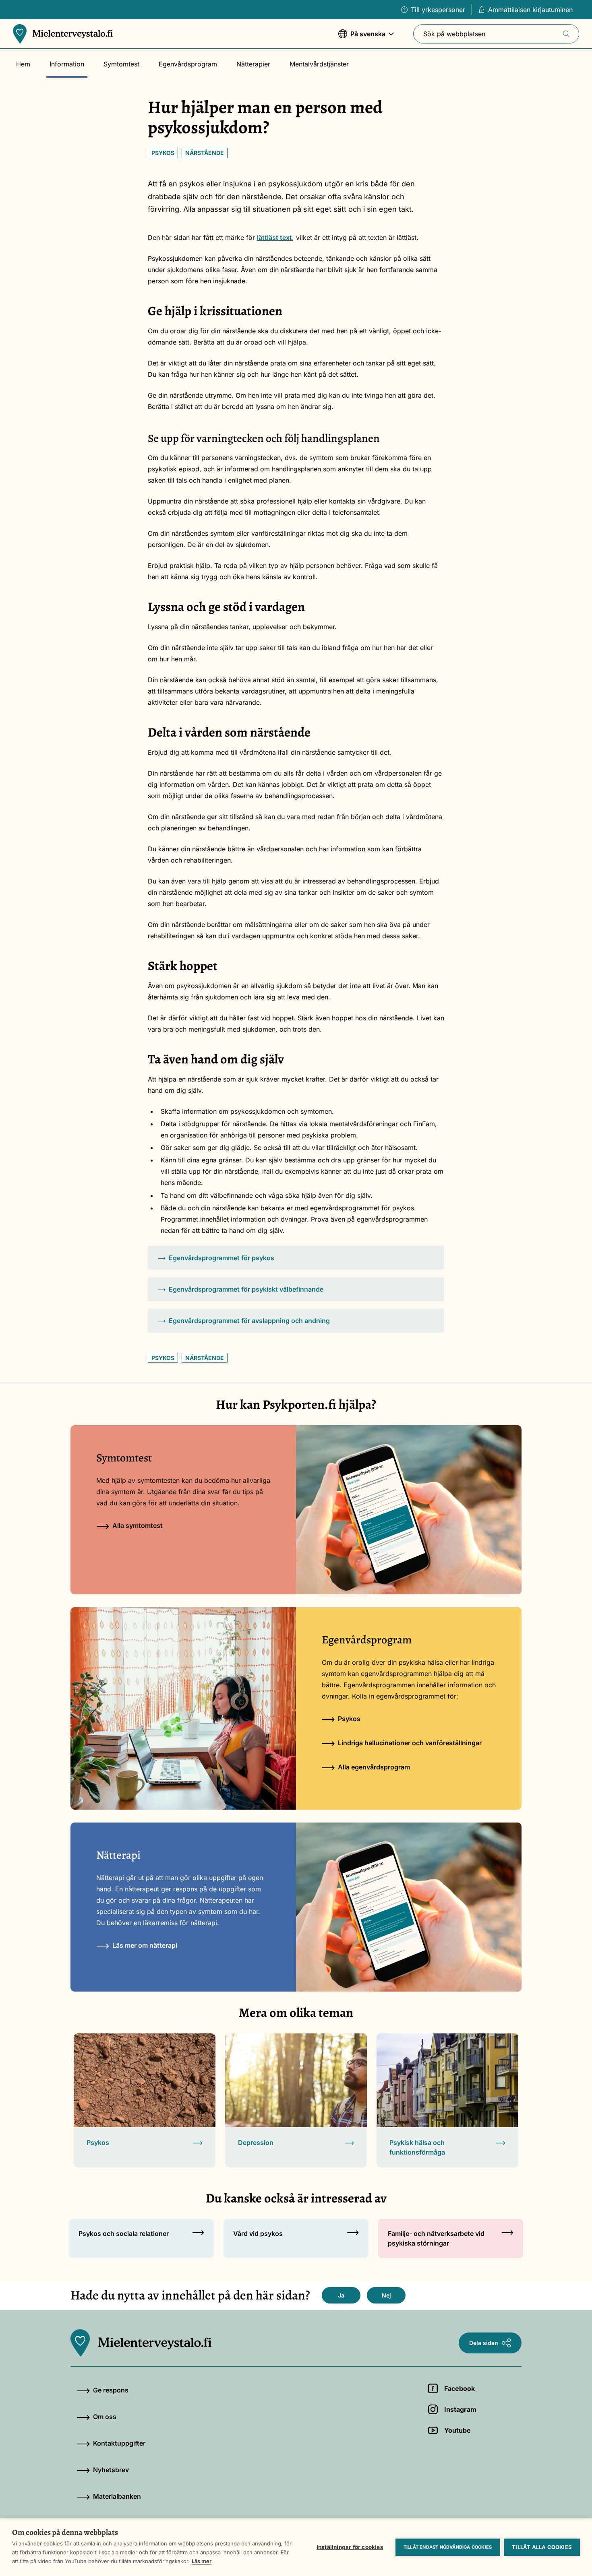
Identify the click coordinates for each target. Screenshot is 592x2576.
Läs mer (202, 2561)
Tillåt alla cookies (542, 2547)
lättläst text (274, 237)
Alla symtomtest (138, 1525)
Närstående (205, 153)
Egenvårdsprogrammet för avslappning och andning (249, 1321)
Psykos (163, 153)
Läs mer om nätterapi (145, 1945)
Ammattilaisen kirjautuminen (530, 10)
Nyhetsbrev (111, 2470)
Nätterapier (253, 64)
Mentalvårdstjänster (319, 64)
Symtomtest (121, 64)
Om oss (105, 2417)
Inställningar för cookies (350, 2547)
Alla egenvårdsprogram (374, 1767)
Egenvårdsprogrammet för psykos (221, 1258)
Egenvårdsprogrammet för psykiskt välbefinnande (246, 1289)
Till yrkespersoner (438, 10)
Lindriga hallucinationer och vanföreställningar (410, 1743)
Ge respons (111, 2390)
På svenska (362, 38)
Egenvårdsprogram (188, 64)
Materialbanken (117, 2496)
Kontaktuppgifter (119, 2443)
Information (67, 64)
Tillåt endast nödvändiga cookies (448, 2547)
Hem (23, 64)
